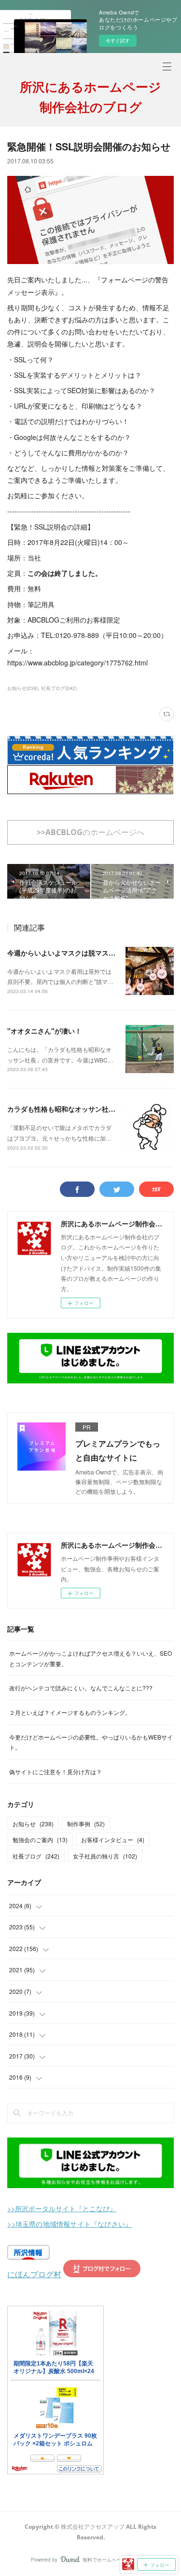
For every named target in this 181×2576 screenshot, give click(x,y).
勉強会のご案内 (40, 1839)
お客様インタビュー (113, 1839)
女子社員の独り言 (105, 1856)
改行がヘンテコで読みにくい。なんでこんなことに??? (81, 1688)
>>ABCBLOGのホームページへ (90, 832)
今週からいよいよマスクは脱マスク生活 (68, 953)
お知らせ (33, 1824)
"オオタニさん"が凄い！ (44, 1031)
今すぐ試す (118, 40)
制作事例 (86, 1824)
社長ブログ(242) (59, 688)
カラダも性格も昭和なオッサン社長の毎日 (71, 1109)
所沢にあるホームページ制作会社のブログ (90, 97)
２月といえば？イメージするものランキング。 (70, 1712)
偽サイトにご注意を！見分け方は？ (56, 1772)
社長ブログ (36, 1856)
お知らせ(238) (23, 688)
